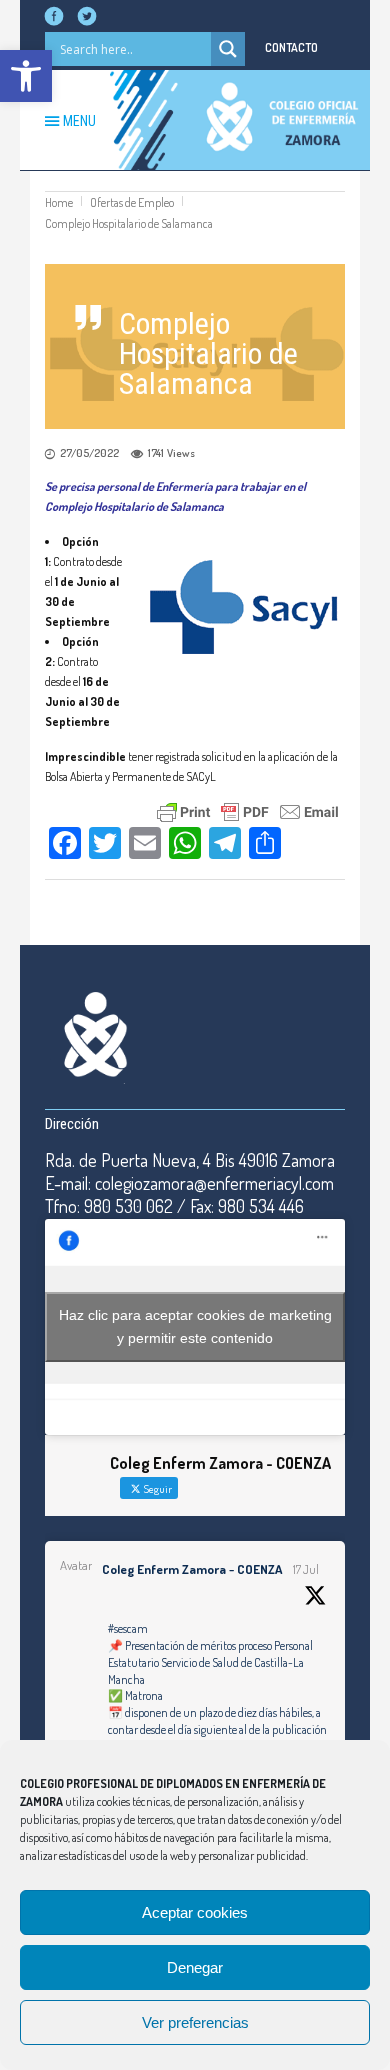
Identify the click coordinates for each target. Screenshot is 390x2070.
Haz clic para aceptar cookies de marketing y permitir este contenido (195, 1326)
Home (59, 202)
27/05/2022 (89, 453)
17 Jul (306, 1569)
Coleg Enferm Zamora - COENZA (192, 1569)
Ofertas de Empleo (132, 202)
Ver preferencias (195, 2022)
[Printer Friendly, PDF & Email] (248, 809)
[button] (26, 76)
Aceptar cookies (195, 1912)
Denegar (195, 1967)
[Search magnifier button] (228, 49)
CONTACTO (291, 47)
